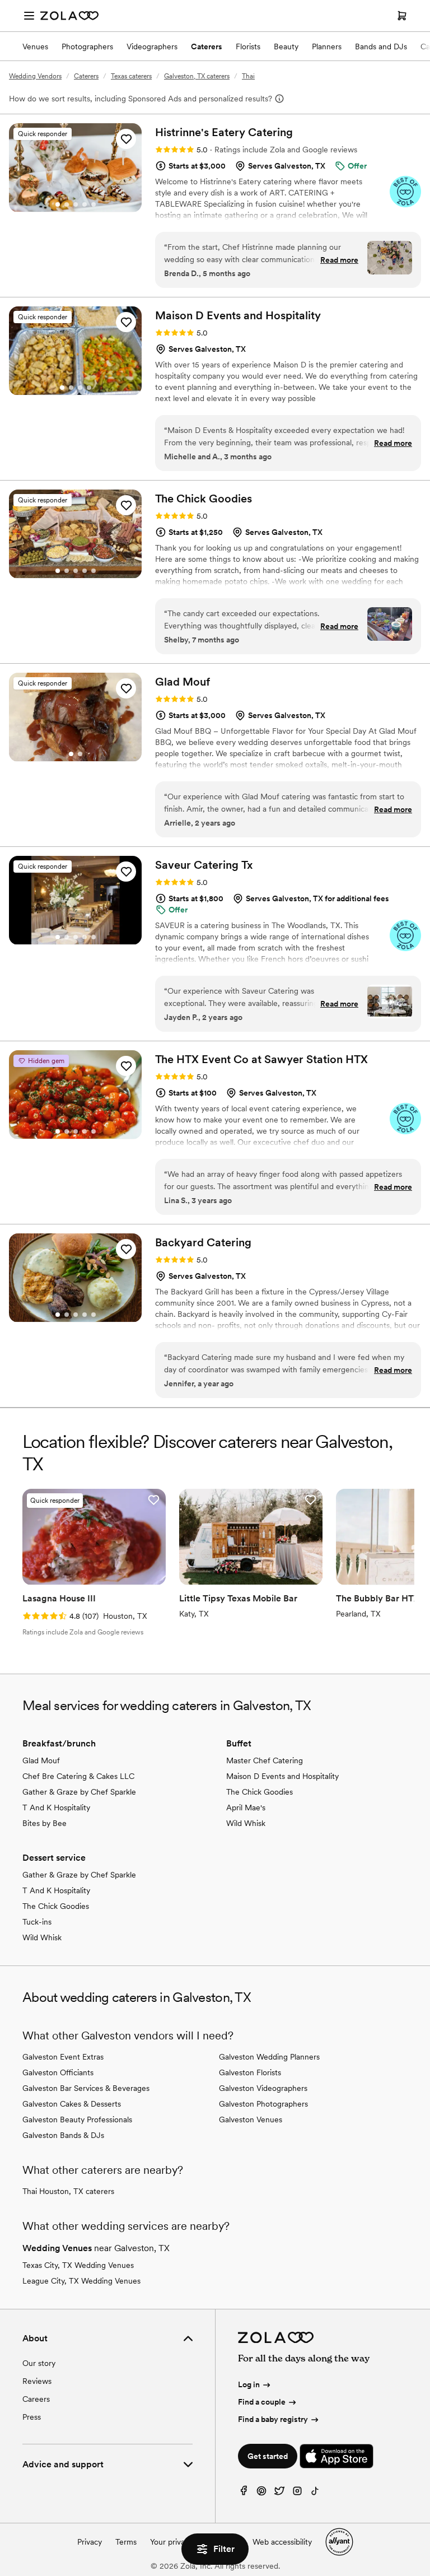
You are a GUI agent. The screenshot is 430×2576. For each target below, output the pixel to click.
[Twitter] (279, 2493)
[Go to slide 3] (76, 204)
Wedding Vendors (35, 76)
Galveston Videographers (263, 2088)
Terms (126, 2542)
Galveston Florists (250, 2072)
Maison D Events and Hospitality (282, 1776)
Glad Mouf (41, 1760)
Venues (35, 46)
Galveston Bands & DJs (63, 2135)
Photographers (87, 46)
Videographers (152, 46)
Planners (327, 46)
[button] (126, 139)
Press (32, 2417)
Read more (339, 260)
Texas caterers (131, 76)
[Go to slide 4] (85, 204)
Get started (268, 2456)
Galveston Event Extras (63, 2057)
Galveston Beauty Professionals (77, 2120)
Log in (249, 2384)
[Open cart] (402, 16)
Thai (248, 76)
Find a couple (262, 2402)
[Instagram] (297, 2493)
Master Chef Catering (265, 1760)
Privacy (90, 2542)
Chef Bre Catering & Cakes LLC (78, 1776)
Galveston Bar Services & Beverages (86, 2088)
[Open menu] (29, 16)
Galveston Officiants (58, 2072)
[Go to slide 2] (67, 204)
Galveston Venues (251, 2120)
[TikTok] (315, 2493)
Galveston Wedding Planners (269, 2057)
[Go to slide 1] (58, 204)
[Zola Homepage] (69, 16)
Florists (248, 46)
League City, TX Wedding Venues (81, 2281)
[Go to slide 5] (94, 204)
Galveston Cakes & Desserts (72, 2104)
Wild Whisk (246, 1823)
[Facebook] (244, 2493)
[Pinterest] (261, 2493)
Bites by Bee (45, 1823)
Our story (39, 2363)
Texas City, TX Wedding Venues (78, 2265)
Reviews (37, 2381)
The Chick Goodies (260, 1792)
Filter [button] (224, 2549)
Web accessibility (282, 2542)
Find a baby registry (273, 2419)
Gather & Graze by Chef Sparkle (79, 1792)
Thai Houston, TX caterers (68, 2191)
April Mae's (246, 1808)
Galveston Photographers (263, 2104)
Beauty (286, 46)
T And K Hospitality (56, 1808)
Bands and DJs (381, 46)
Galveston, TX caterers (197, 76)
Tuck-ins (37, 1922)
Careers (36, 2399)
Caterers (207, 46)
